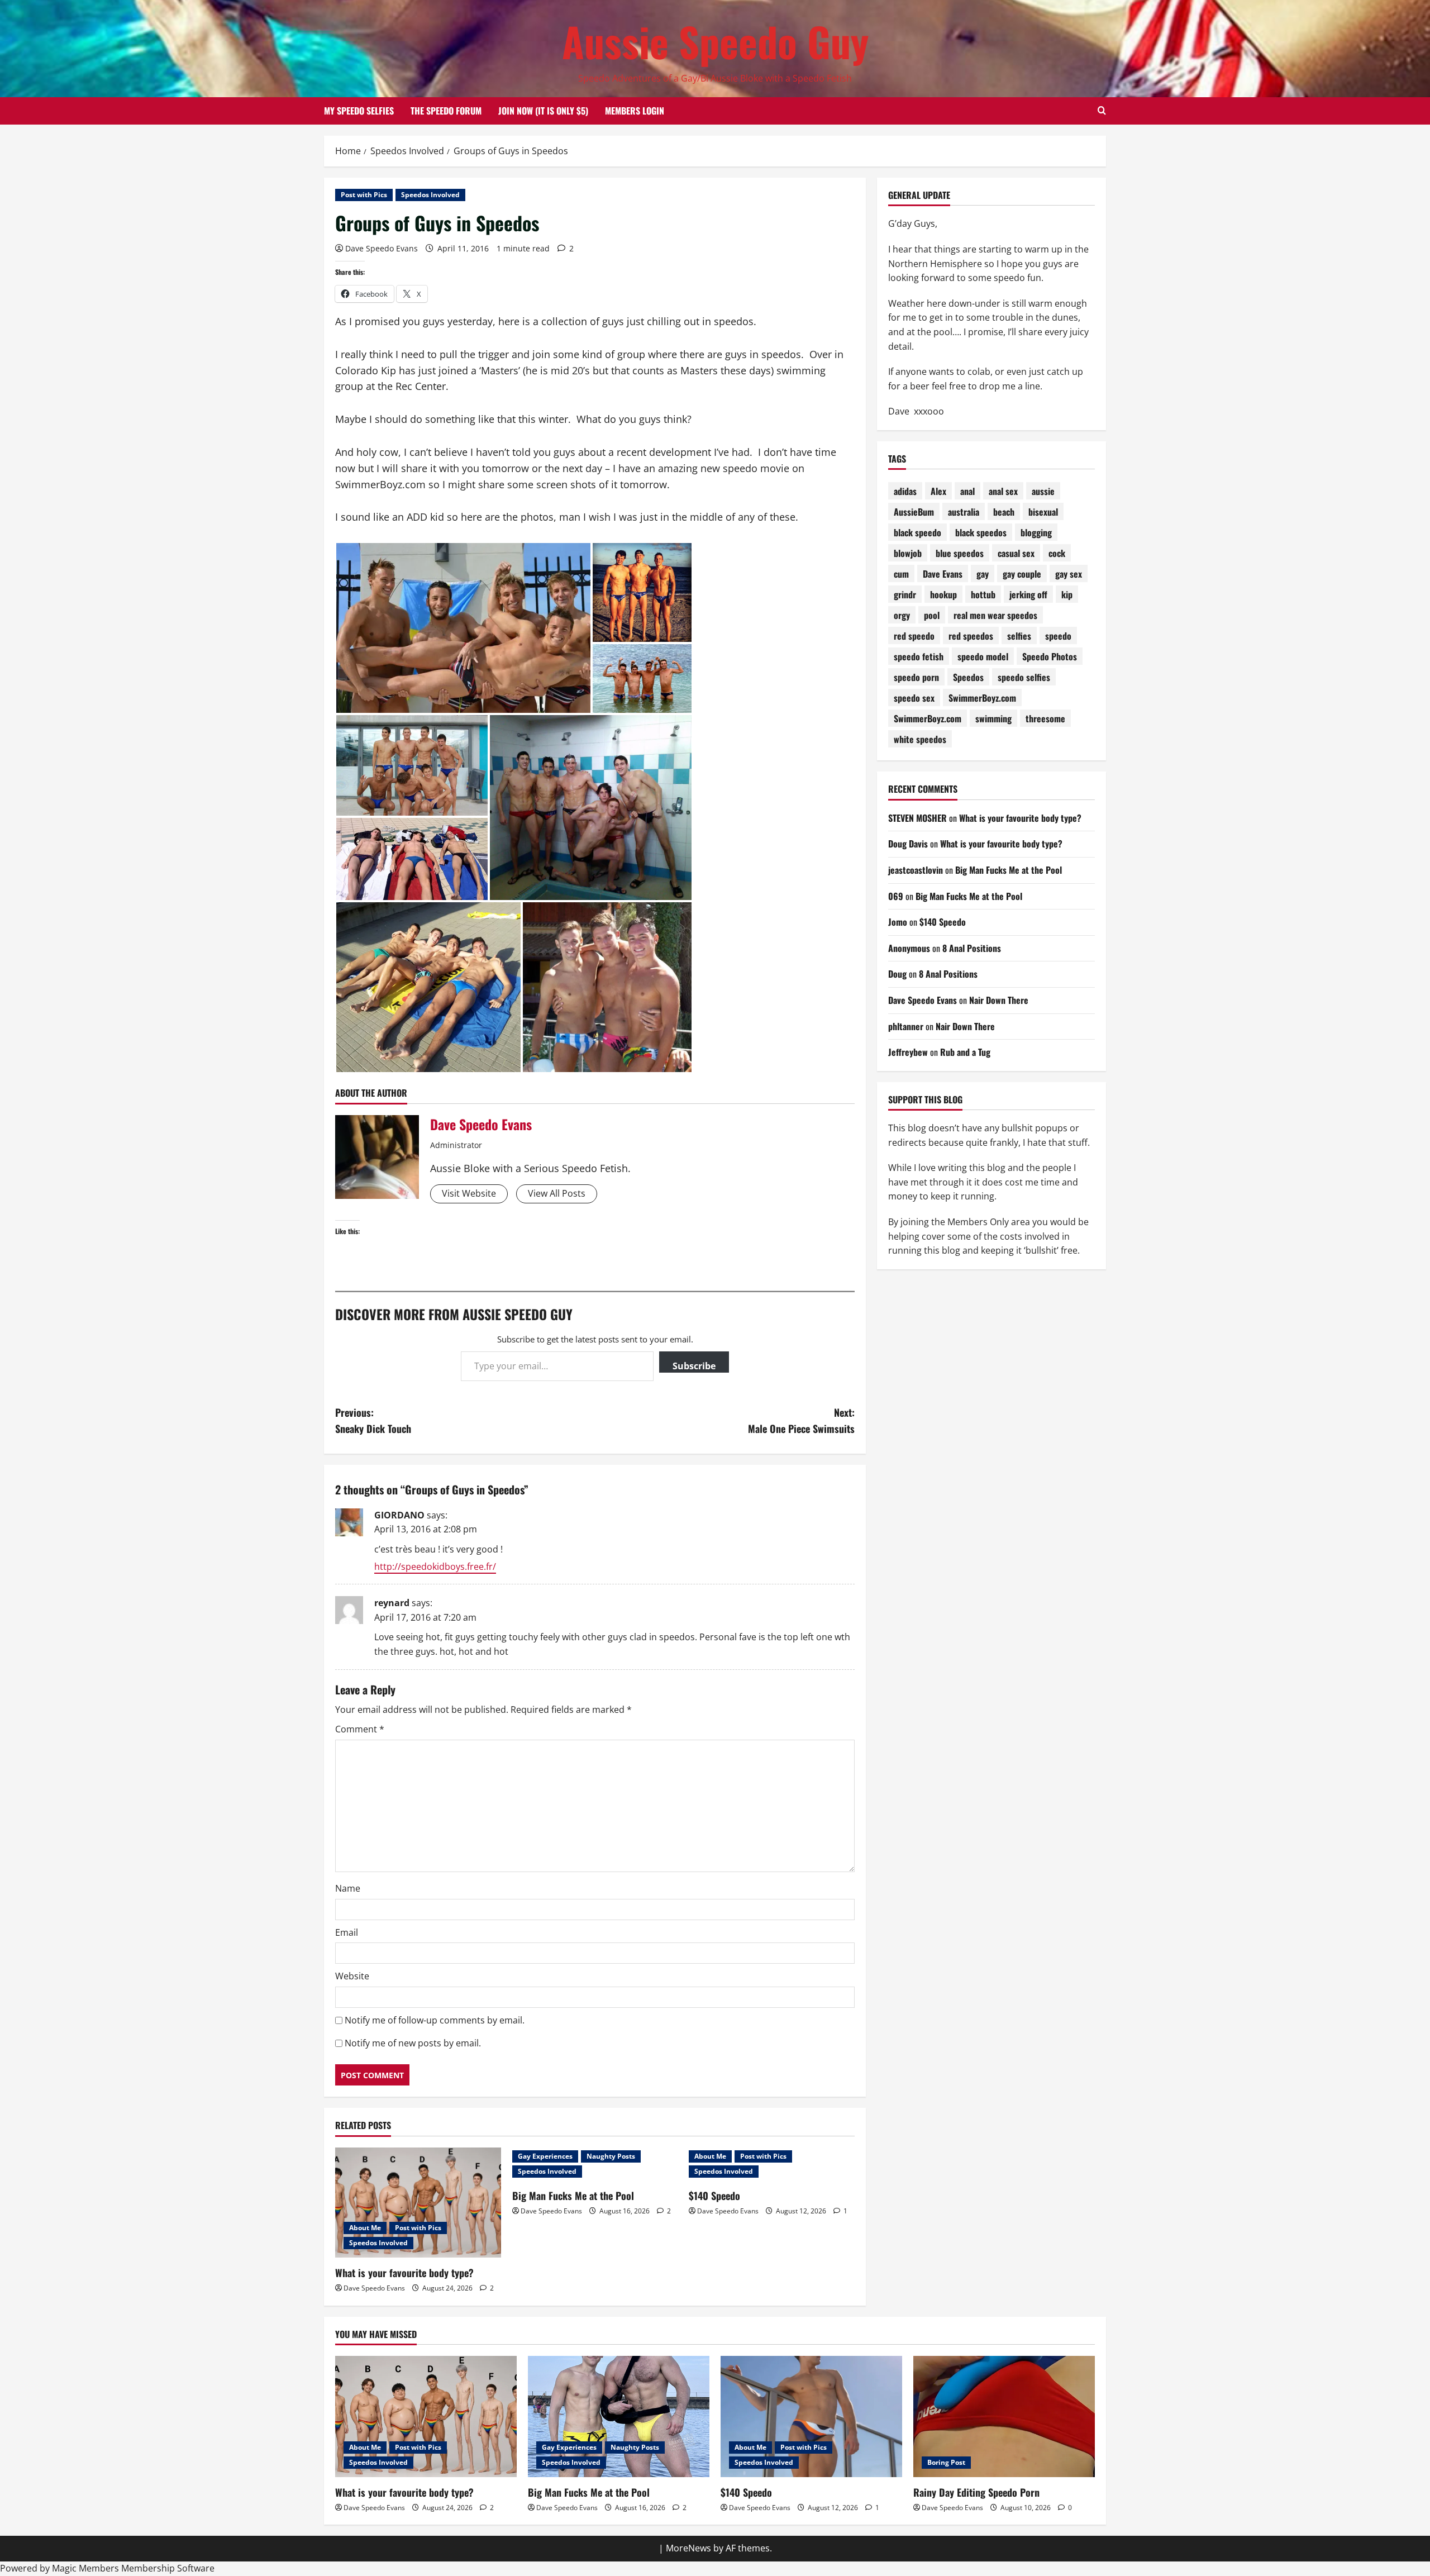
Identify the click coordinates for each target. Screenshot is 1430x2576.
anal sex (1003, 491)
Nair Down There (999, 1000)
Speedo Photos (1050, 656)
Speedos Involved (430, 195)
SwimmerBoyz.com (982, 698)
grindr (905, 594)
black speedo (917, 532)
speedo (1058, 636)
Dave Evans (943, 574)
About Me (365, 2228)
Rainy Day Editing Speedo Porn (976, 2492)
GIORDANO (399, 1515)
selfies (1019, 636)
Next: (801, 1420)
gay (983, 574)
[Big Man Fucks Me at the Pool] (619, 2417)
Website (352, 1976)
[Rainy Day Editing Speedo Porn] (1004, 2417)
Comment (360, 1729)
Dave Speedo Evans (382, 248)
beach (1004, 512)
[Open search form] (1102, 111)
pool (932, 615)
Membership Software (168, 2568)
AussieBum (914, 512)
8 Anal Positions (972, 948)
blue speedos (960, 553)
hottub (983, 594)
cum (901, 574)
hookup (943, 594)
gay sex (1069, 574)
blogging (1036, 532)
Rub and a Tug (965, 1052)
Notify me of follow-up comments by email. (435, 2020)
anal (967, 491)
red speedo (914, 636)
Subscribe (694, 1366)
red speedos (971, 636)
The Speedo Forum (446, 111)
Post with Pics (364, 195)
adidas (905, 491)
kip (1067, 594)
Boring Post (946, 2462)
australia (964, 512)
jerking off (1028, 594)
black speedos (981, 532)
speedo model (983, 656)
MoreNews (688, 2548)
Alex (938, 491)
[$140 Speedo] (811, 2417)
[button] (463, 628)
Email (347, 1932)
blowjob (908, 553)
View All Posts (557, 1193)
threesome (1045, 718)
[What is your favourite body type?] (418, 2203)
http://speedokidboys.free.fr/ (435, 1566)
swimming (993, 718)
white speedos (920, 739)
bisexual (1043, 512)
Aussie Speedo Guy (715, 41)
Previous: (373, 1420)
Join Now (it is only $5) (543, 111)
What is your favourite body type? (404, 2273)
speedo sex (914, 698)
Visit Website (469, 1193)
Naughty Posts (611, 2156)
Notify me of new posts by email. (413, 2043)
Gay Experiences (545, 2156)
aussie (1043, 491)
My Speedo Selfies (359, 111)
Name (348, 1888)
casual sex (1016, 553)
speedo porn (916, 677)
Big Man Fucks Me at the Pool (573, 2196)
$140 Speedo (714, 2196)
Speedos (968, 677)
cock (1057, 553)
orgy (902, 615)
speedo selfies (1024, 677)
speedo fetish (919, 656)
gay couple (1022, 574)
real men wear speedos (995, 615)
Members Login (635, 111)
